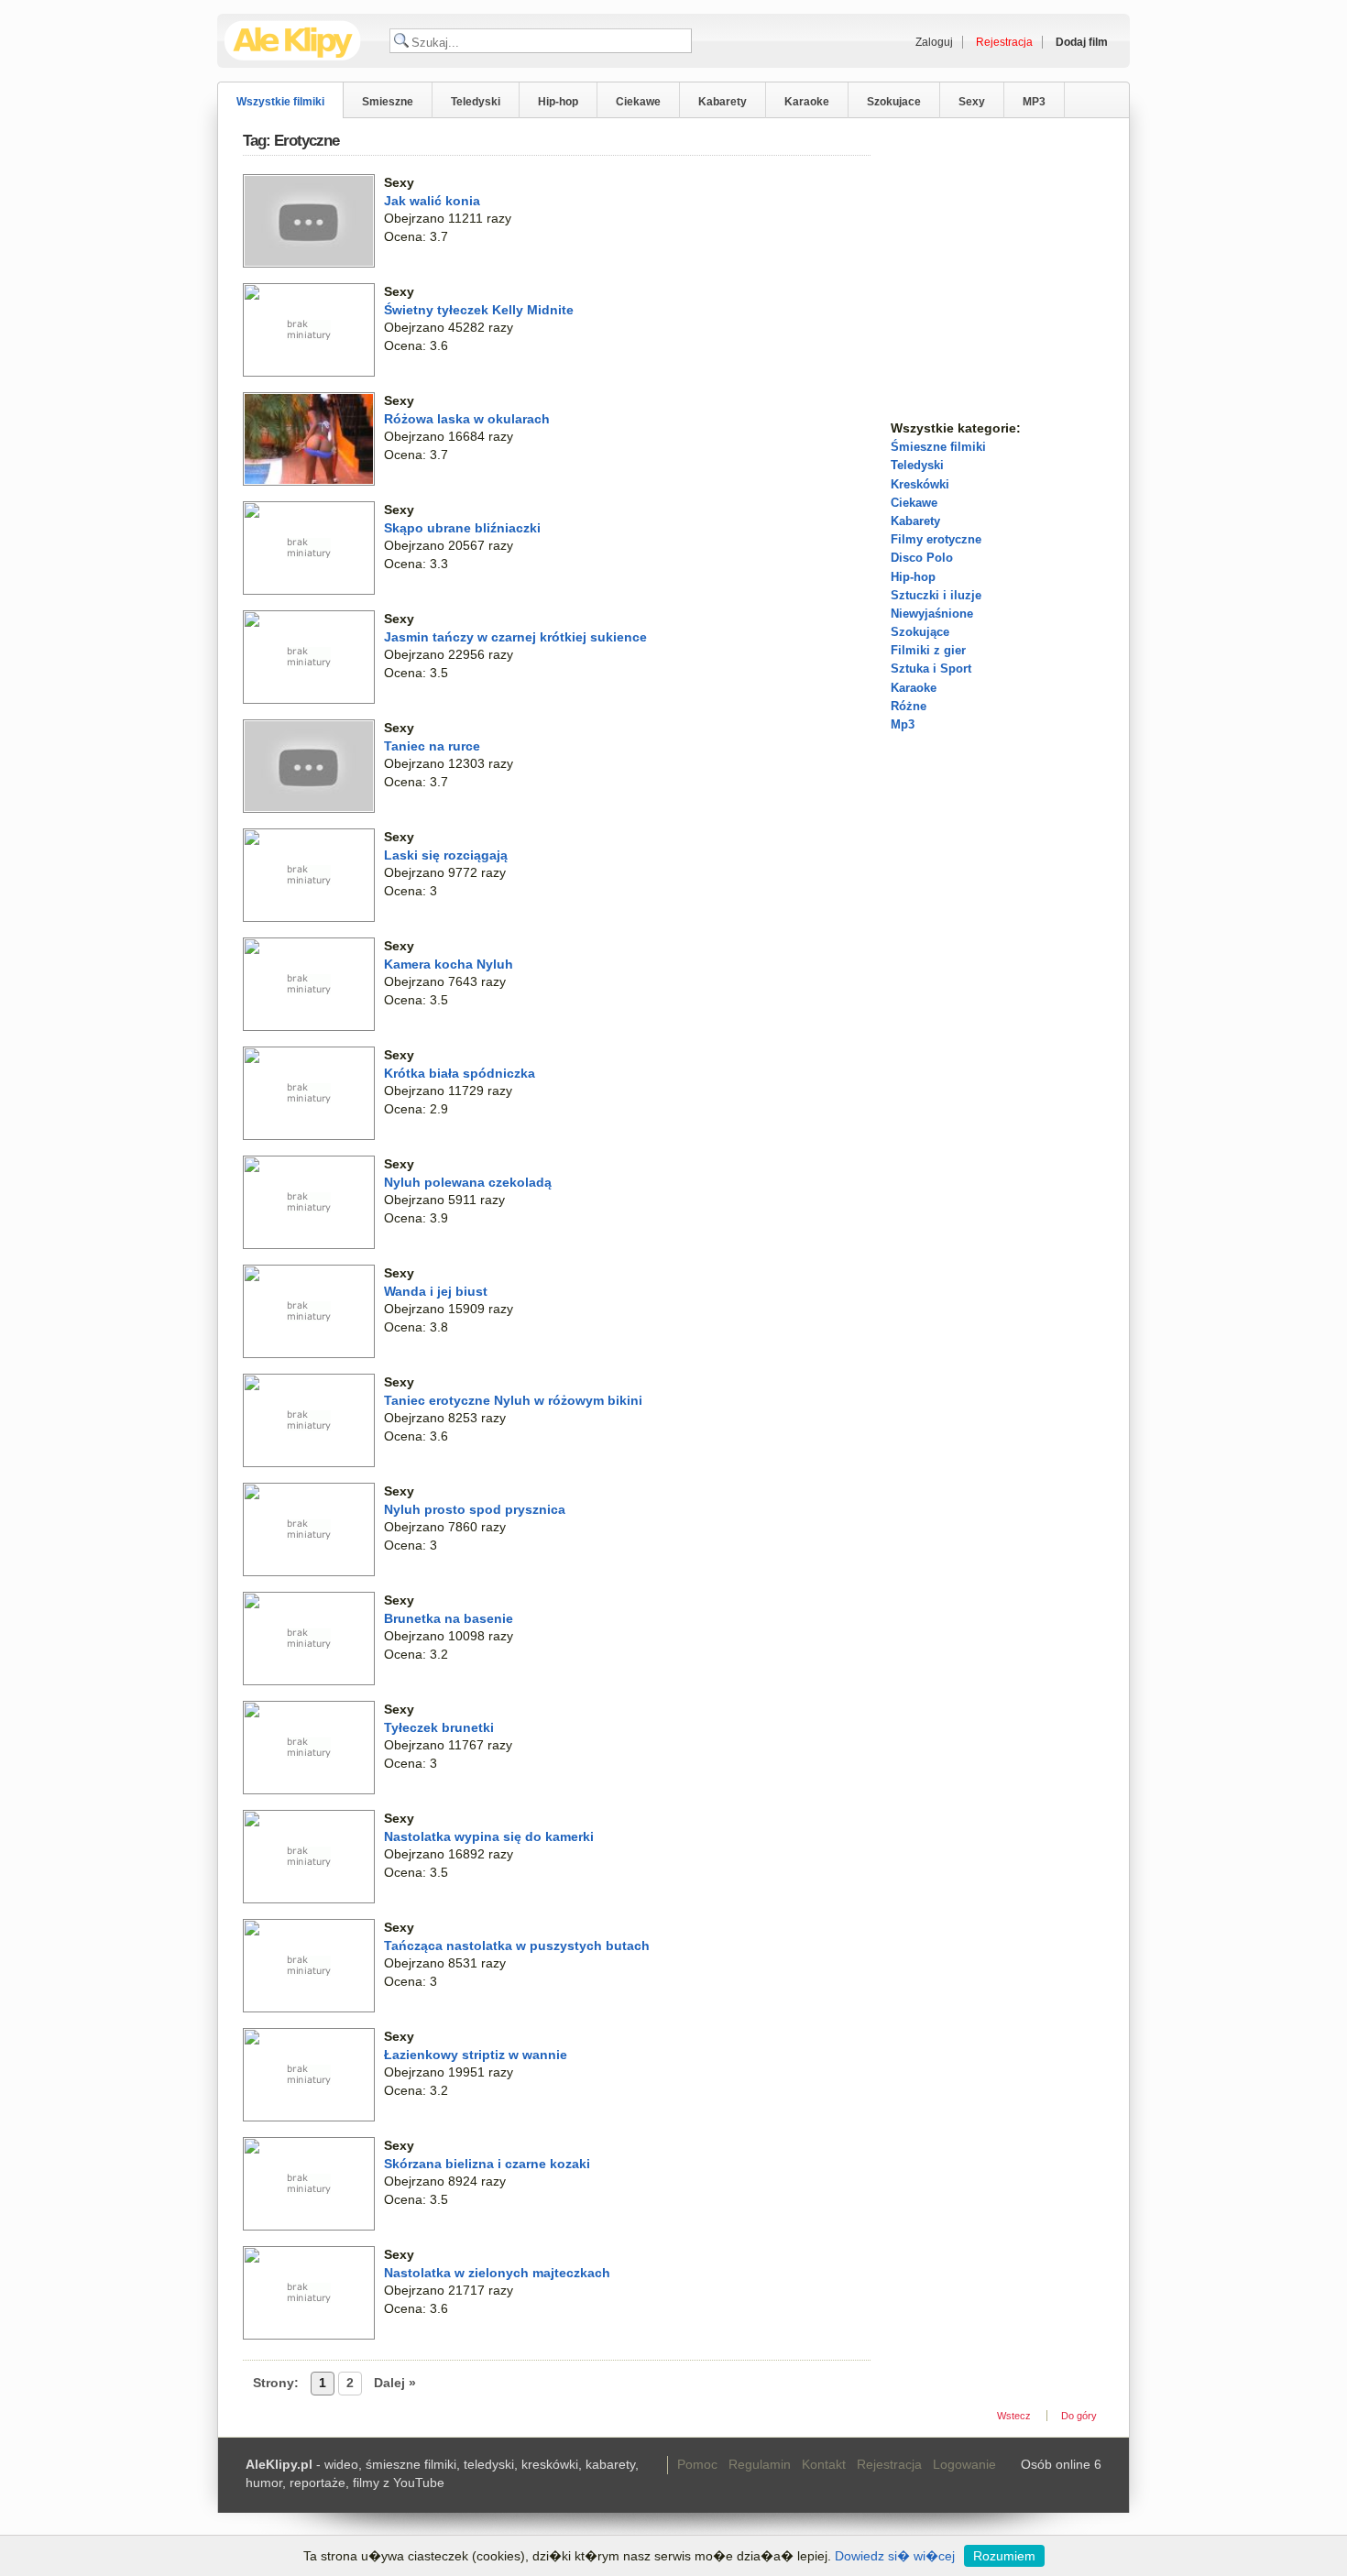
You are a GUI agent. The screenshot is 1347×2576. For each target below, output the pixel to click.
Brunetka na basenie (449, 1618)
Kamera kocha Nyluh (449, 964)
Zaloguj (934, 42)
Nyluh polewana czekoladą (468, 1182)
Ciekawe (638, 102)
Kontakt (824, 2464)
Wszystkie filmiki (280, 102)
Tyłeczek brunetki (439, 1727)
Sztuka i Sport (931, 669)
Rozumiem (1004, 2556)
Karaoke (807, 102)
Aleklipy (293, 41)
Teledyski (476, 102)
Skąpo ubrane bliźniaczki (462, 528)
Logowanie (964, 2464)
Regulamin (760, 2464)
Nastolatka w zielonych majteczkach (497, 2273)
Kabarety (723, 102)
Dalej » (395, 2383)
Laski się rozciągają (446, 855)
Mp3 (903, 724)
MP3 (1034, 102)
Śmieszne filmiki (938, 447)
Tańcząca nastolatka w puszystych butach (517, 1946)
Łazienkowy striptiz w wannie (476, 2055)
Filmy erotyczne (936, 539)
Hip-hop (558, 102)
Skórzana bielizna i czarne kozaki (487, 2164)
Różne (909, 706)
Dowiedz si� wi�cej (895, 2556)
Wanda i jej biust (436, 1291)
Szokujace (894, 102)
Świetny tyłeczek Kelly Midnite (479, 310)
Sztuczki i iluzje (936, 595)
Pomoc (697, 2464)
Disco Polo (922, 558)
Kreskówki (920, 484)
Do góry (1079, 2416)
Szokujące (920, 632)
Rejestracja (889, 2464)
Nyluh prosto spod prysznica (475, 1509)
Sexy (972, 102)
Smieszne (388, 102)
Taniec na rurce (432, 746)
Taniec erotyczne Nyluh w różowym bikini (513, 1400)
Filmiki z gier (928, 650)
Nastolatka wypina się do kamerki (489, 1836)
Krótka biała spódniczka (460, 1073)
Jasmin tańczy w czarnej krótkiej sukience (515, 637)
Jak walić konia (432, 201)
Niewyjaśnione (932, 614)
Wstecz (1014, 2416)
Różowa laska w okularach (467, 419)
